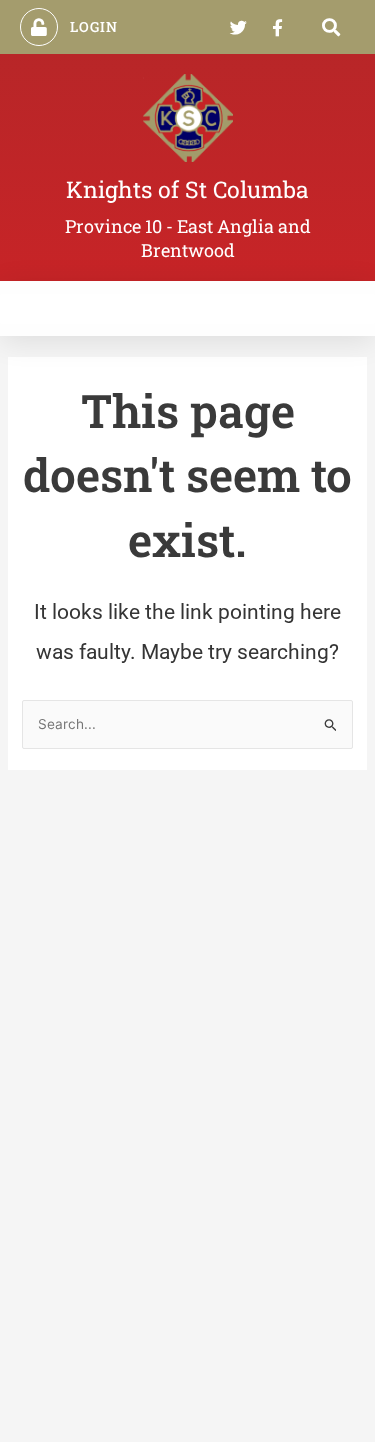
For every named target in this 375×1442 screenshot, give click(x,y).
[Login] (39, 27)
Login (94, 26)
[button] (331, 27)
